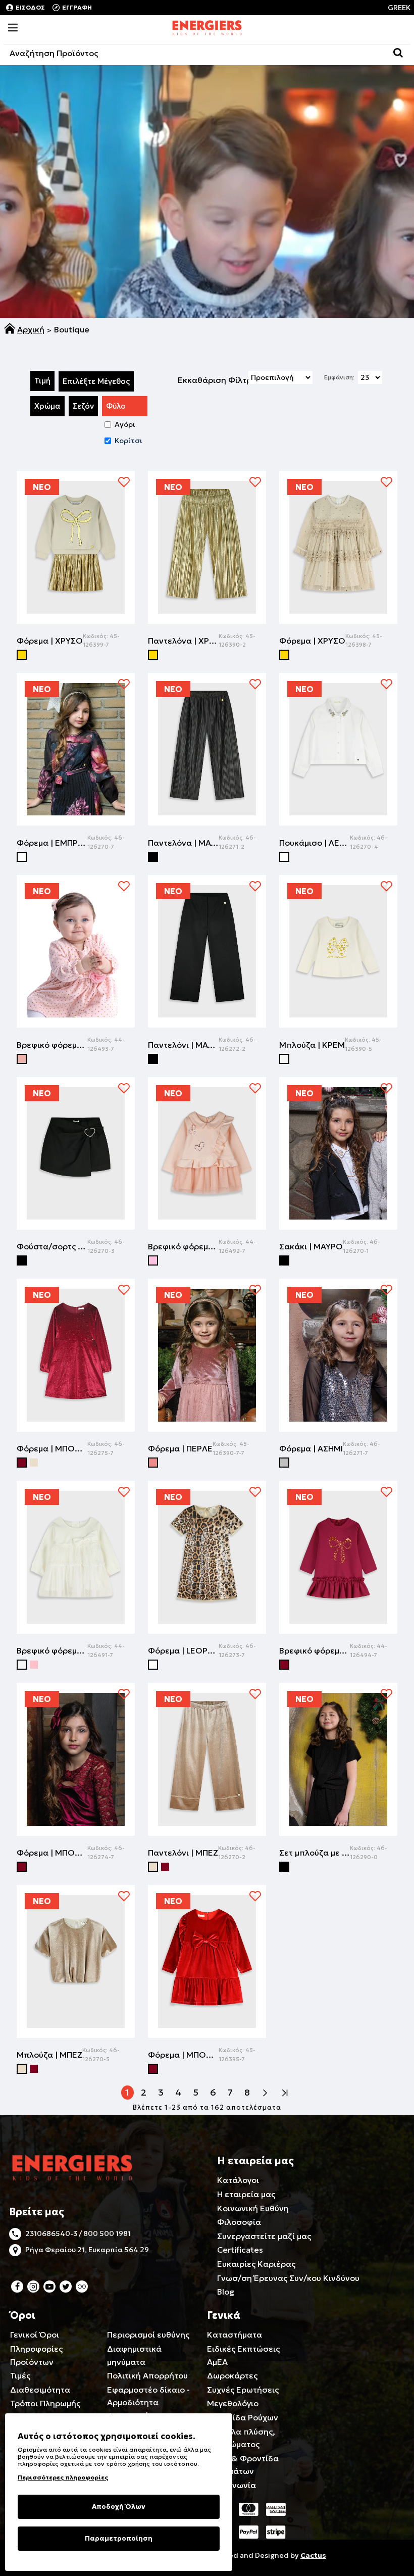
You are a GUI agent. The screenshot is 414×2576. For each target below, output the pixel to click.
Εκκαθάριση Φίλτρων (220, 380)
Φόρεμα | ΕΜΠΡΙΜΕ (52, 843)
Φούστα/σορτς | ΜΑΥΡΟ (52, 1246)
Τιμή (42, 381)
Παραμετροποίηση (119, 2538)
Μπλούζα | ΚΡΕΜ (312, 1045)
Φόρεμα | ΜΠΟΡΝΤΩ (52, 1448)
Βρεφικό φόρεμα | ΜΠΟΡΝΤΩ (315, 1650)
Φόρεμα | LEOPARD (183, 1650)
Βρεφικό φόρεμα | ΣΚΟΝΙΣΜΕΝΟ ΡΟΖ (52, 1045)
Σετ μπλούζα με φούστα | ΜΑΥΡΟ (315, 1853)
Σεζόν (83, 406)
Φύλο (116, 406)
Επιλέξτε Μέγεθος (96, 381)
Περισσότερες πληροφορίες (63, 2477)
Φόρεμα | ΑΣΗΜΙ (311, 1448)
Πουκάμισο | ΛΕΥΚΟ (315, 843)
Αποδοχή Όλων (119, 2507)
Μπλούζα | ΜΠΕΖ (49, 2055)
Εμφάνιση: (339, 377)
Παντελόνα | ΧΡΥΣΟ (183, 641)
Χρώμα (47, 406)
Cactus (313, 2555)
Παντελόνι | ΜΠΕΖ (183, 1853)
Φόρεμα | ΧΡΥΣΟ (50, 641)
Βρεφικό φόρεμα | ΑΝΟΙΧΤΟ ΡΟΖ (183, 1246)
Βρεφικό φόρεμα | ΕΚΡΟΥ (52, 1650)
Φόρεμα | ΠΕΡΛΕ (180, 1448)
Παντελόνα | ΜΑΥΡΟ (183, 843)
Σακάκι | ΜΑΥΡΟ (311, 1246)
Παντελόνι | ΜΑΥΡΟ (183, 1045)
